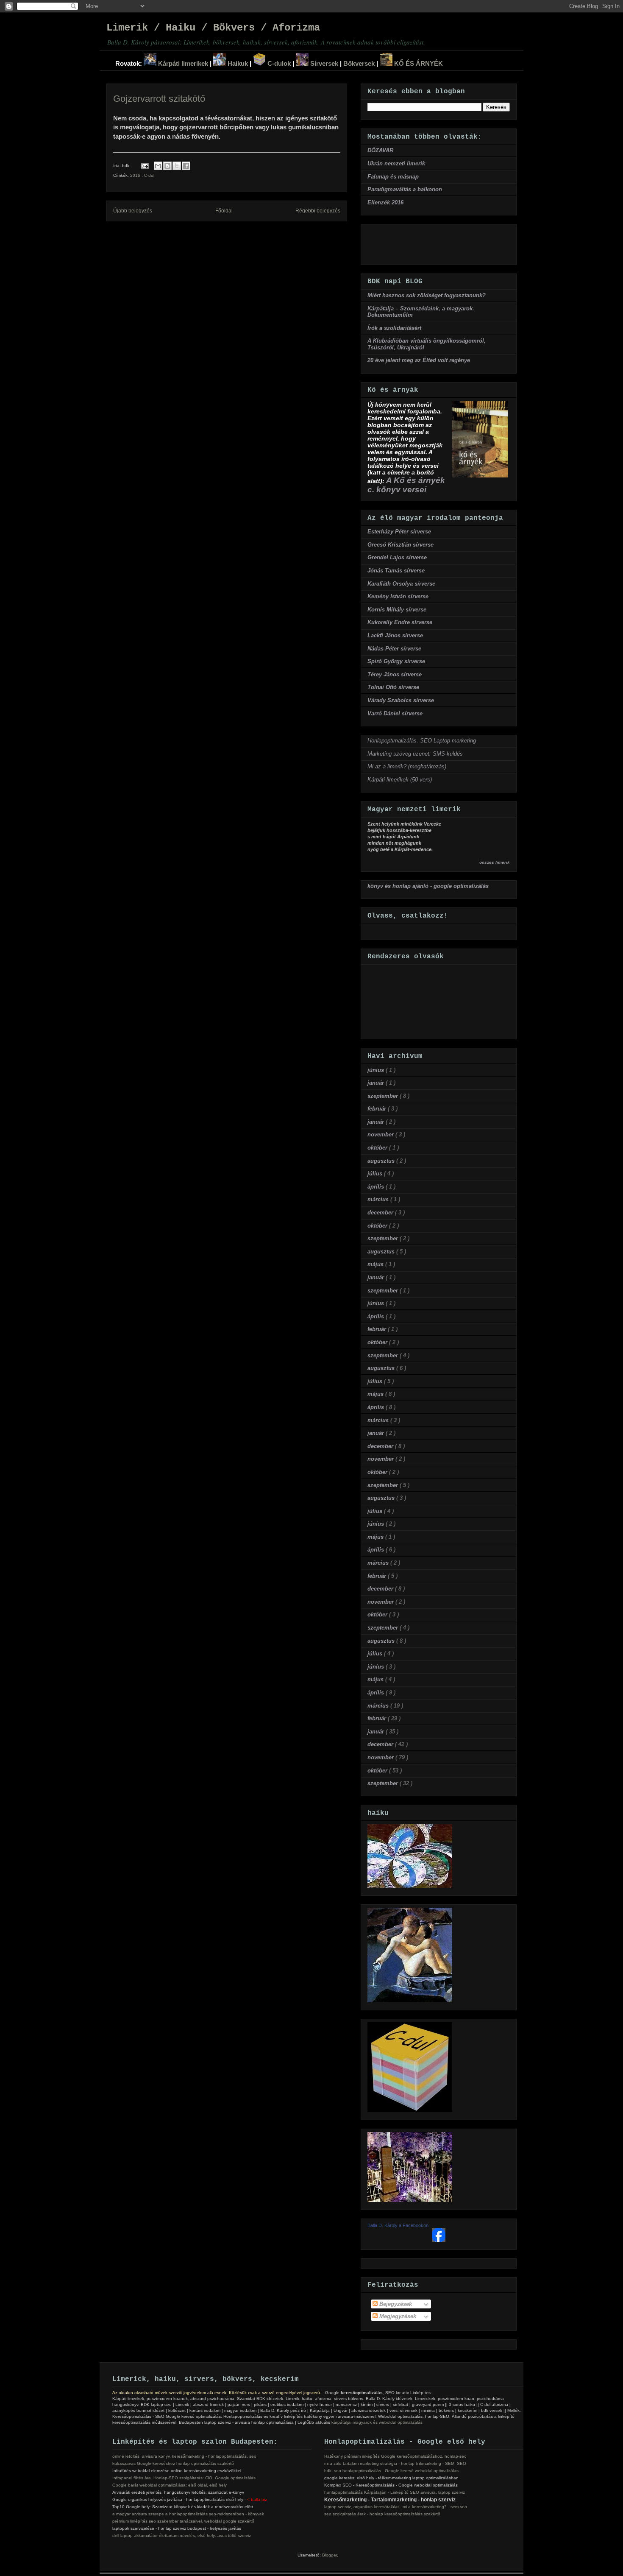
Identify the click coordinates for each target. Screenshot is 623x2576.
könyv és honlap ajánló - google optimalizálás (428, 886)
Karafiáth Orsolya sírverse (401, 584)
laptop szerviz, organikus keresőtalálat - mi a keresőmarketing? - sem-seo (396, 2507)
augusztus (382, 1161)
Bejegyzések (395, 2304)
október (378, 1148)
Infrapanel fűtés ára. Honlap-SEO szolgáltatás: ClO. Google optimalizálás (184, 2478)
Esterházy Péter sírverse (399, 532)
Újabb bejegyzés (133, 211)
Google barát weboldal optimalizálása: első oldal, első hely (170, 2485)
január (377, 1083)
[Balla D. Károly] (439, 2240)
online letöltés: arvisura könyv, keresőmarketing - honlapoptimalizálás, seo (184, 2456)
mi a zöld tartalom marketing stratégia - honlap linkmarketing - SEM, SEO (395, 2463)
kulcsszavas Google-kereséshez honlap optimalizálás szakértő (173, 2463)
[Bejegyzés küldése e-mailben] (145, 166)
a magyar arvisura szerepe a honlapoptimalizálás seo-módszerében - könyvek (188, 2514)
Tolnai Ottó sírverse (393, 687)
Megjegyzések (397, 2316)
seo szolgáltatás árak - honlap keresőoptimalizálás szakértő (382, 2514)
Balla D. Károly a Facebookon (398, 2225)
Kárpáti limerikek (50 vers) (400, 780)
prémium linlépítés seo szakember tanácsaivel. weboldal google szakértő (183, 2521)
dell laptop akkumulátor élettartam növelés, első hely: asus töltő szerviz (182, 2536)
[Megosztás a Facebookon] (186, 166)
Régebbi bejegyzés (318, 211)
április (377, 1187)
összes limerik (495, 862)
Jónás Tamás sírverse (396, 571)
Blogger (330, 2555)
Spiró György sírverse (396, 661)
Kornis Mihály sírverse (397, 610)
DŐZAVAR (380, 150)
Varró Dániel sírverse (395, 713)
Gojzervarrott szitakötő (159, 99)
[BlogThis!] (167, 166)
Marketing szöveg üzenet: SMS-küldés (415, 754)
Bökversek (359, 63)
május (376, 1264)
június (377, 1070)
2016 (136, 175)
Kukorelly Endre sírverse (400, 622)
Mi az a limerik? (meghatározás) (407, 766)
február (378, 1109)
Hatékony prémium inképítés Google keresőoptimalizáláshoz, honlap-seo (395, 2456)
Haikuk (237, 63)
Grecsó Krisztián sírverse (400, 545)
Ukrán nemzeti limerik (396, 163)
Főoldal (224, 211)
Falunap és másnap (393, 177)
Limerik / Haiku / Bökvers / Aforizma (213, 28)
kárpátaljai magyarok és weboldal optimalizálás (377, 2422)
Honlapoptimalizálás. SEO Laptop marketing (422, 741)
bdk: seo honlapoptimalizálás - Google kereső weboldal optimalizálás (391, 2471)
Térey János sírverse (395, 674)
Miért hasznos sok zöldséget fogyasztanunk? (427, 295)
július (376, 1174)
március (379, 1199)
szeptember (384, 1096)
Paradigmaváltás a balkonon (405, 189)
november (381, 1135)
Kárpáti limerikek (182, 63)
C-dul (149, 175)
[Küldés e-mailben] (158, 166)
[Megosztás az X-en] (177, 166)
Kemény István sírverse (398, 596)
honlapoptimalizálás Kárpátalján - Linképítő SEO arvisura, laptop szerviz (395, 2492)
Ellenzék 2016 (385, 202)
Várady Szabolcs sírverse (401, 700)
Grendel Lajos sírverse (397, 557)
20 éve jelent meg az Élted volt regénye (419, 360)
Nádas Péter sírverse (394, 649)
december (381, 1213)
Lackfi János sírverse (395, 635)
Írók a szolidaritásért (394, 328)
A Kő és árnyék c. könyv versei (406, 485)
